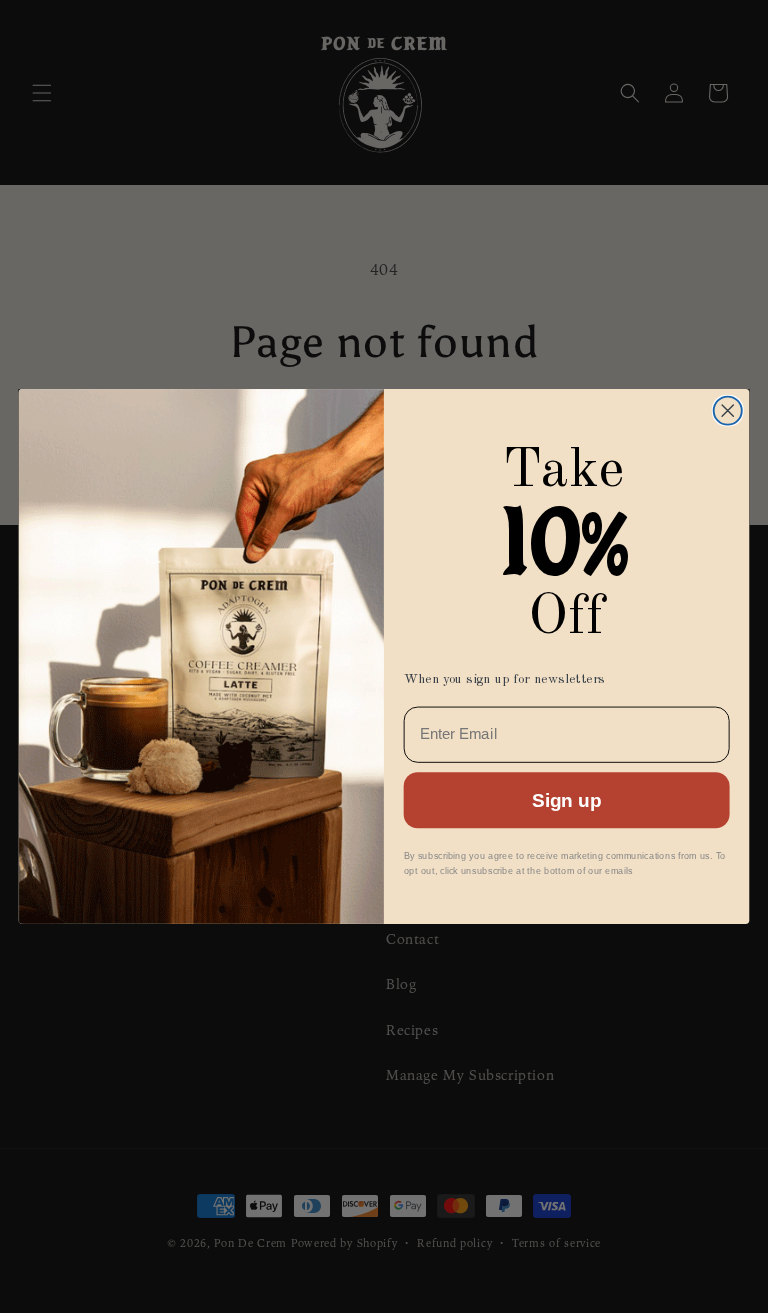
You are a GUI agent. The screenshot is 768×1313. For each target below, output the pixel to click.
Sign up (566, 800)
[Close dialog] (728, 411)
